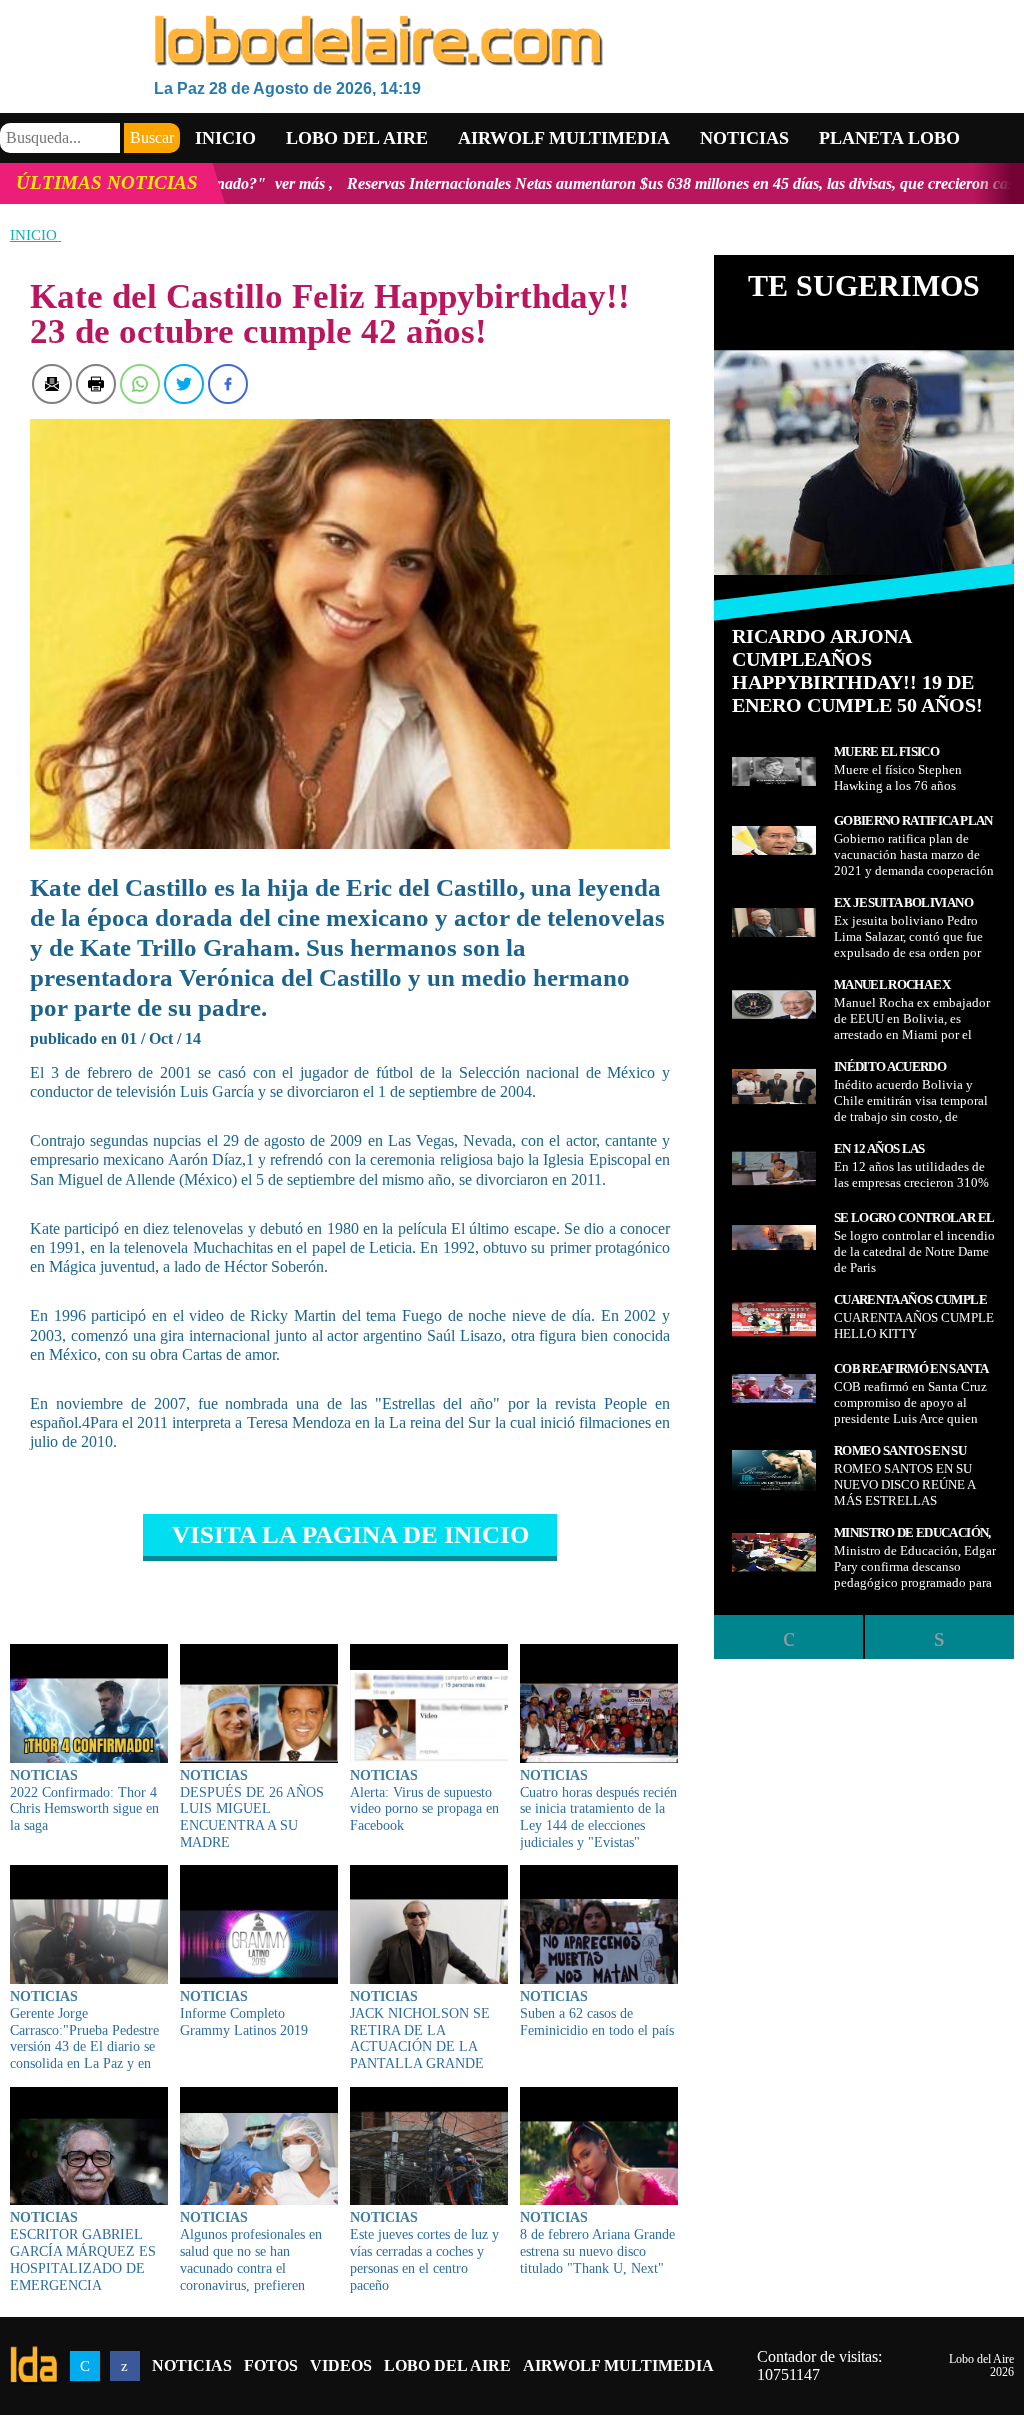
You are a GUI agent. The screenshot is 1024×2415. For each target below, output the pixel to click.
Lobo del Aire (447, 2365)
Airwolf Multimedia (564, 138)
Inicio (225, 138)
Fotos (271, 2365)
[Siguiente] (939, 1637)
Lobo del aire (357, 138)
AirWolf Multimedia (618, 2365)
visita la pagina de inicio (350, 1534)
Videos (341, 2365)
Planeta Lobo (889, 138)
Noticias (744, 138)
